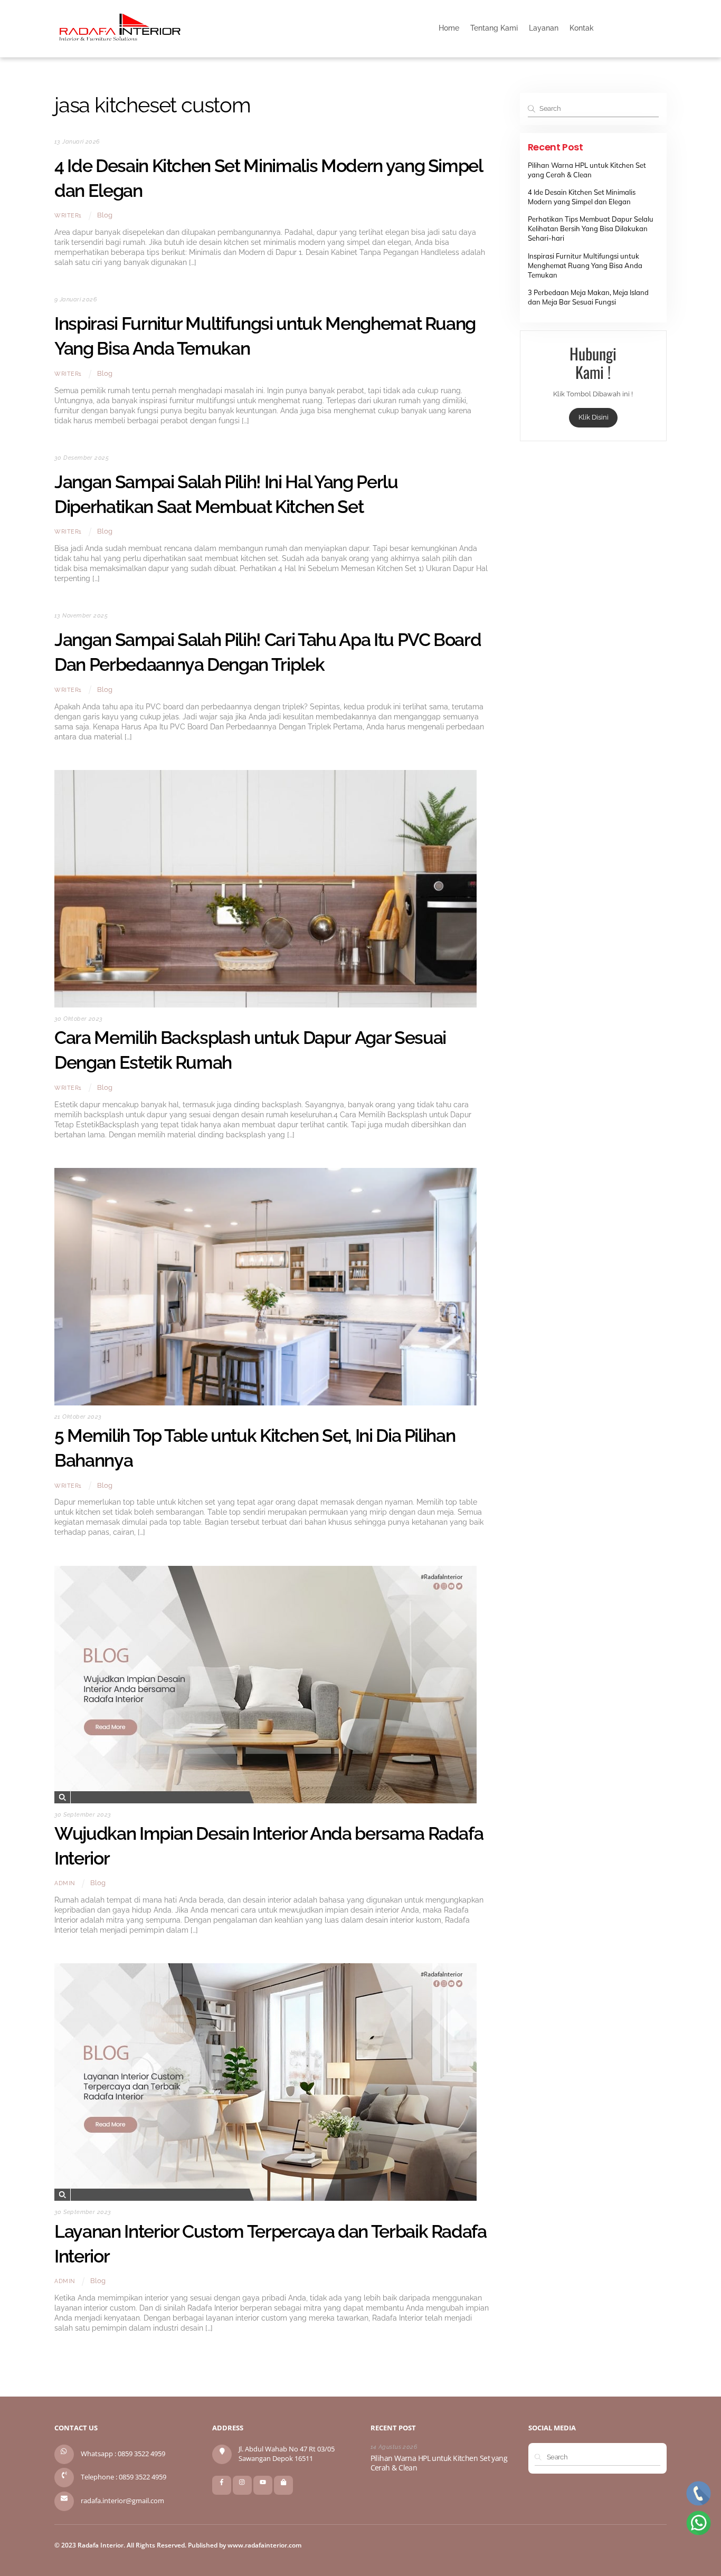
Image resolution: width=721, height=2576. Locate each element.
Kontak (582, 28)
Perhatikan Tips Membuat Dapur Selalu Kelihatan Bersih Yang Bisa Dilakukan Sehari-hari (591, 229)
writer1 (68, 215)
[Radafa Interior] (120, 40)
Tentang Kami (494, 28)
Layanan (544, 28)
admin (65, 1883)
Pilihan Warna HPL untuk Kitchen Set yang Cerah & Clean (439, 2463)
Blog (105, 215)
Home (449, 28)
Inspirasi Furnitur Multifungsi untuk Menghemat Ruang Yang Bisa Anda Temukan (585, 265)
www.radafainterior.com (264, 2545)
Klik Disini (593, 417)
